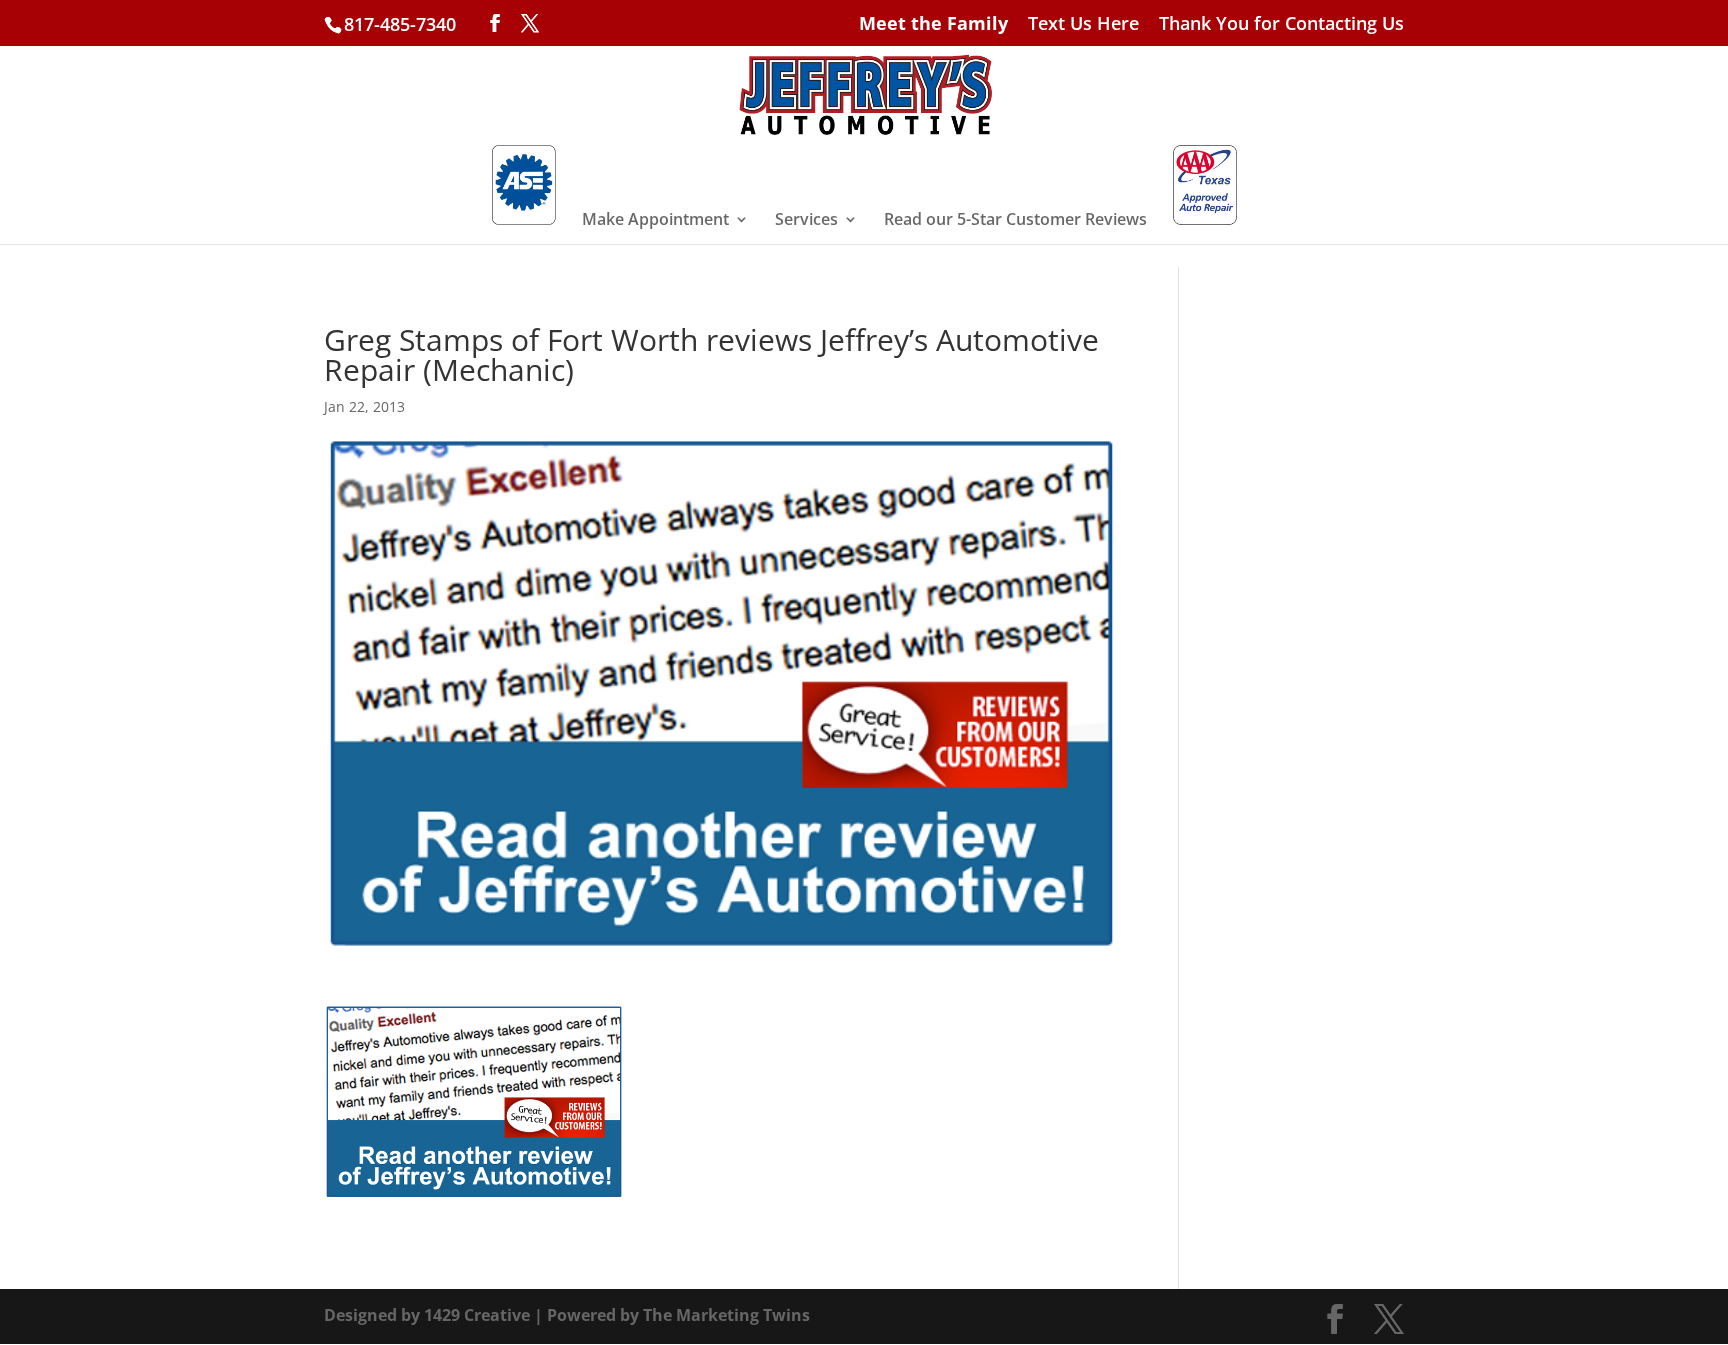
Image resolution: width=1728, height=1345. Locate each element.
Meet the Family (933, 24)
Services (806, 221)
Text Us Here (1083, 24)
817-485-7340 (400, 24)
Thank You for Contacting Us (1281, 24)
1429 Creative (477, 1315)
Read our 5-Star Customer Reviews (1015, 221)
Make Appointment (655, 221)
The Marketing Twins (726, 1315)
